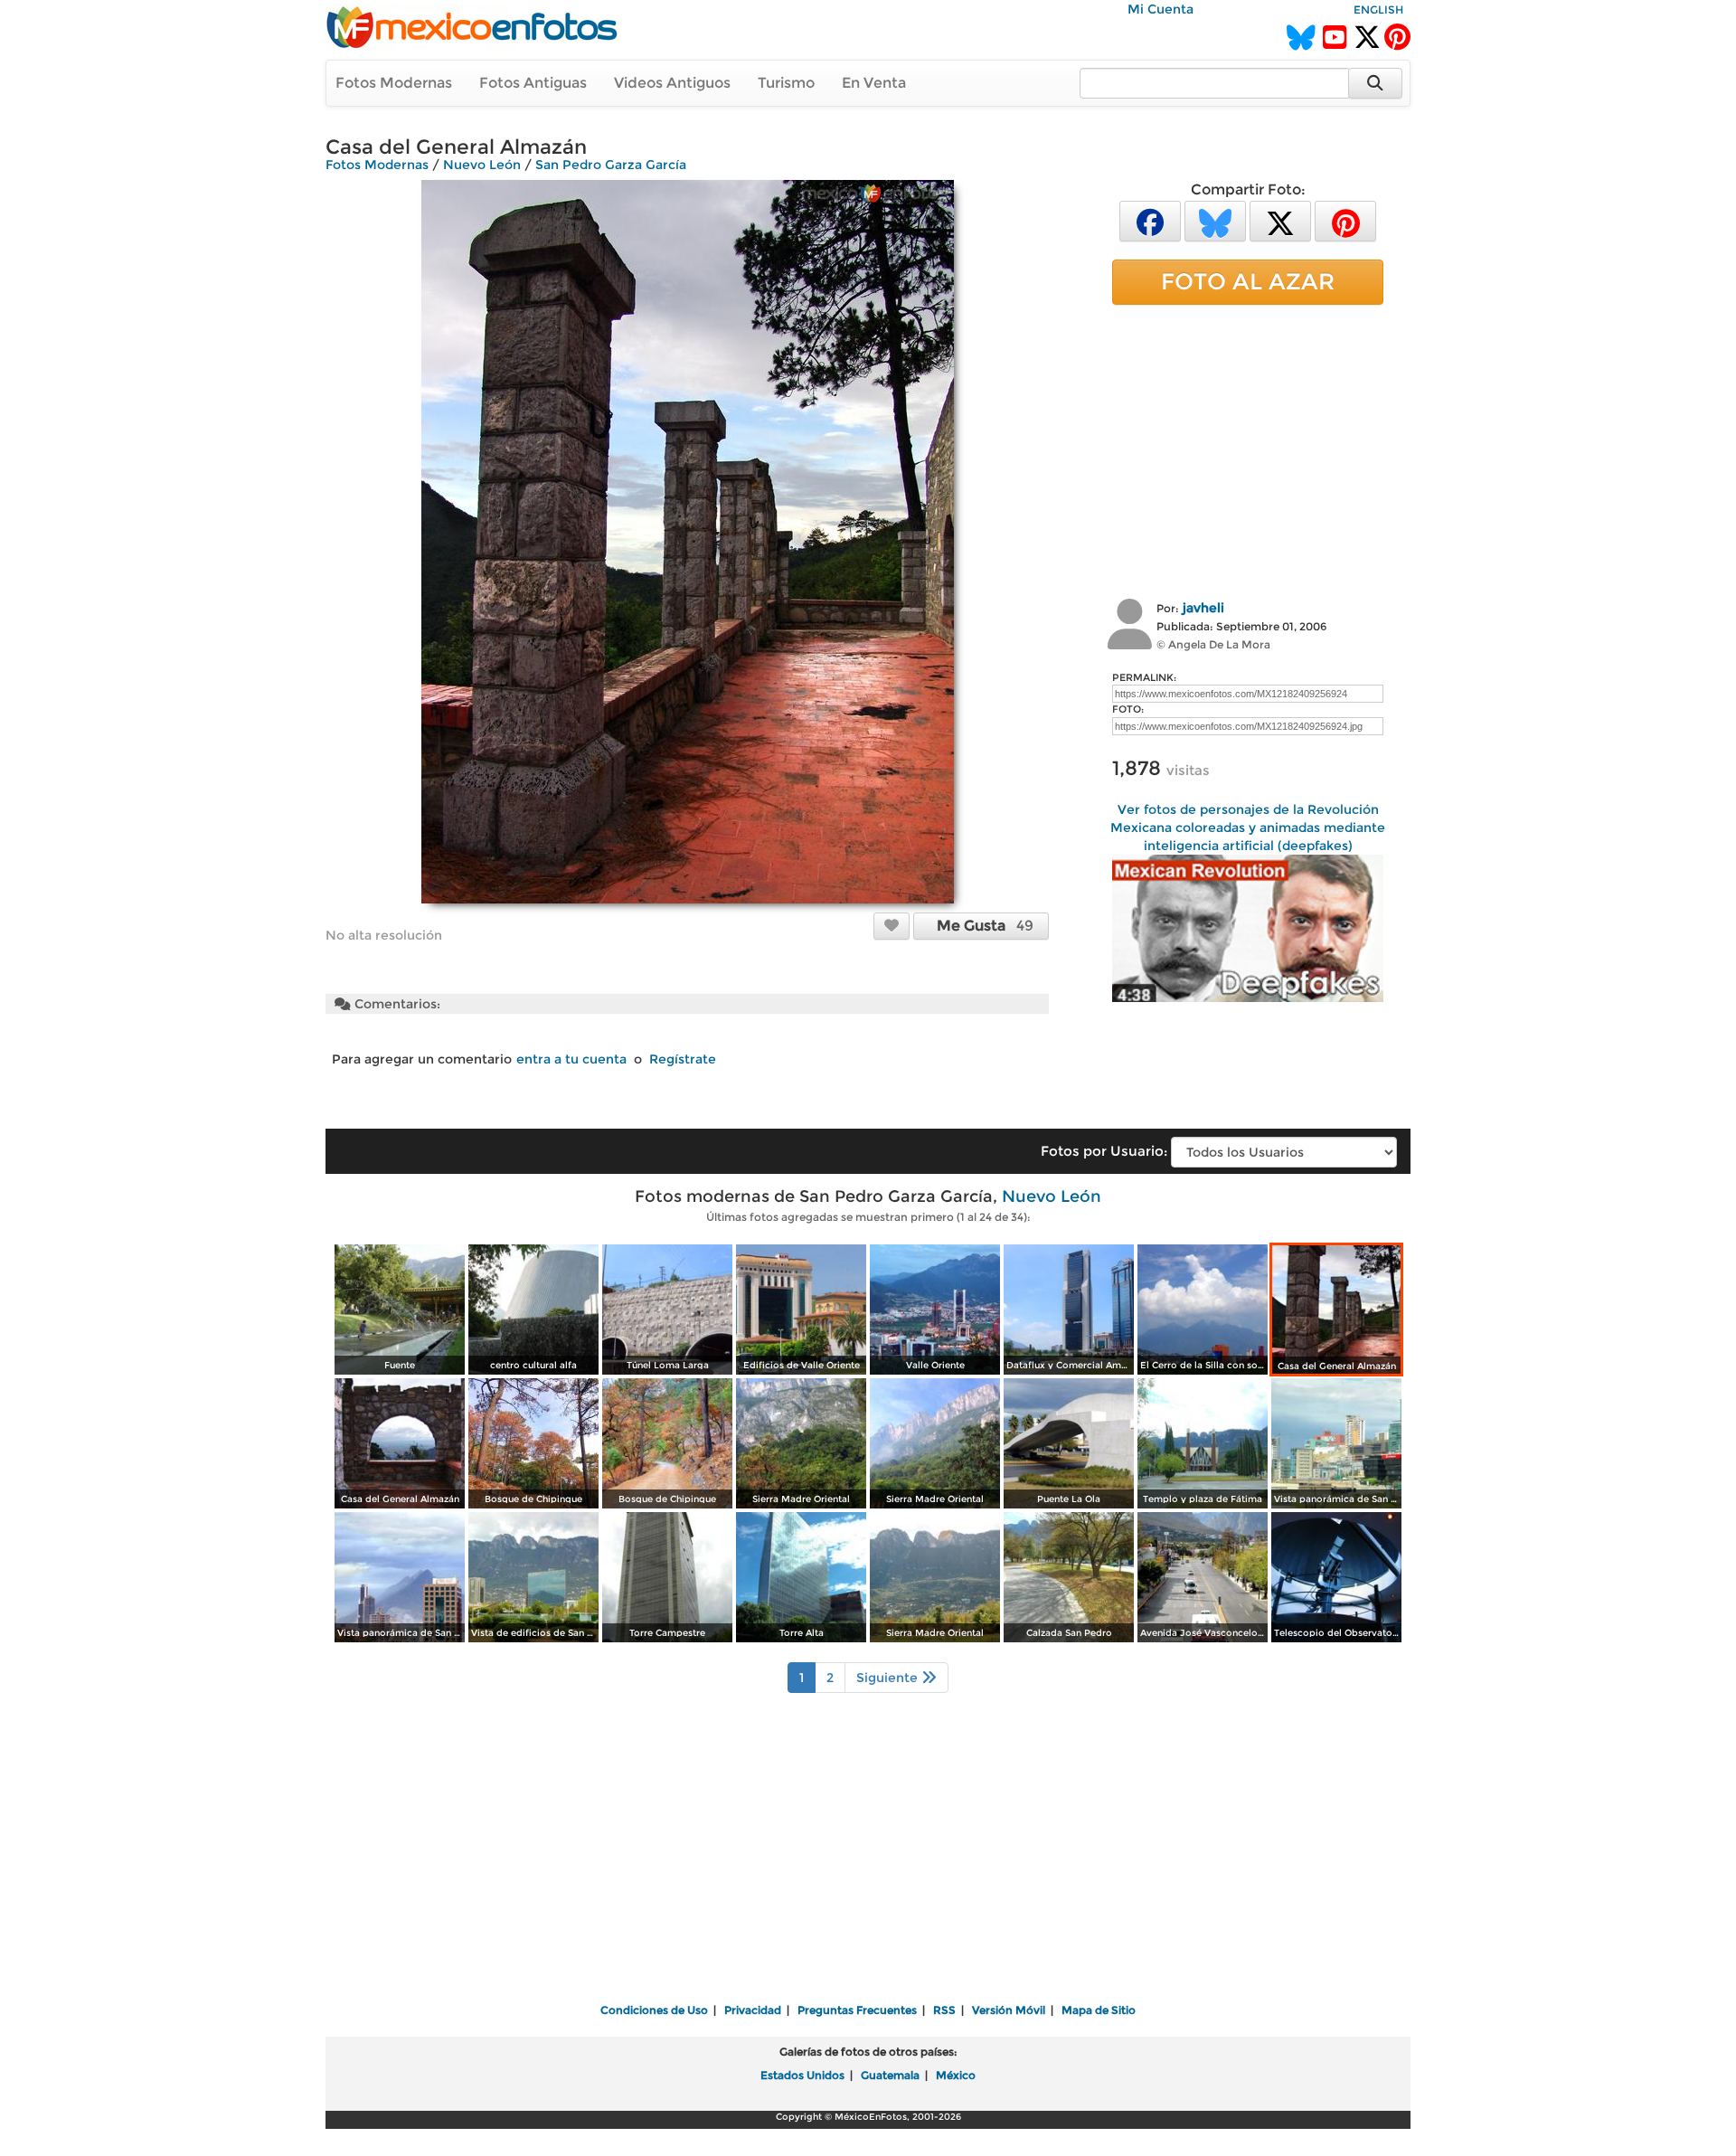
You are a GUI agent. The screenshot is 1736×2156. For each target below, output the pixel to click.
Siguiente (889, 1678)
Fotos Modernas (394, 83)
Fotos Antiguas (533, 83)
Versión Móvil (1009, 2010)
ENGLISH (1378, 9)
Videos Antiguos (672, 83)
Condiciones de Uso (654, 2010)
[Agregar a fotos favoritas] (892, 925)
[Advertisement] (1248, 449)
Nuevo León (482, 165)
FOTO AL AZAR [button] (1248, 281)
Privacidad (753, 2010)
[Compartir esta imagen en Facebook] (1150, 220)
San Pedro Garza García (611, 165)
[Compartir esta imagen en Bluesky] (1215, 220)
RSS (944, 2010)
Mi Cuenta (1160, 9)
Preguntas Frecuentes (857, 2010)
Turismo (786, 83)
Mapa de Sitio (1099, 2010)
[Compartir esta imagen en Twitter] (1280, 220)
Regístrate (683, 1059)
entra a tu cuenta (571, 1059)
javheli (1203, 608)
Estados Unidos (802, 2075)
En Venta (874, 83)
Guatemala (890, 2075)
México (956, 2075)
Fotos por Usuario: (1104, 1151)
